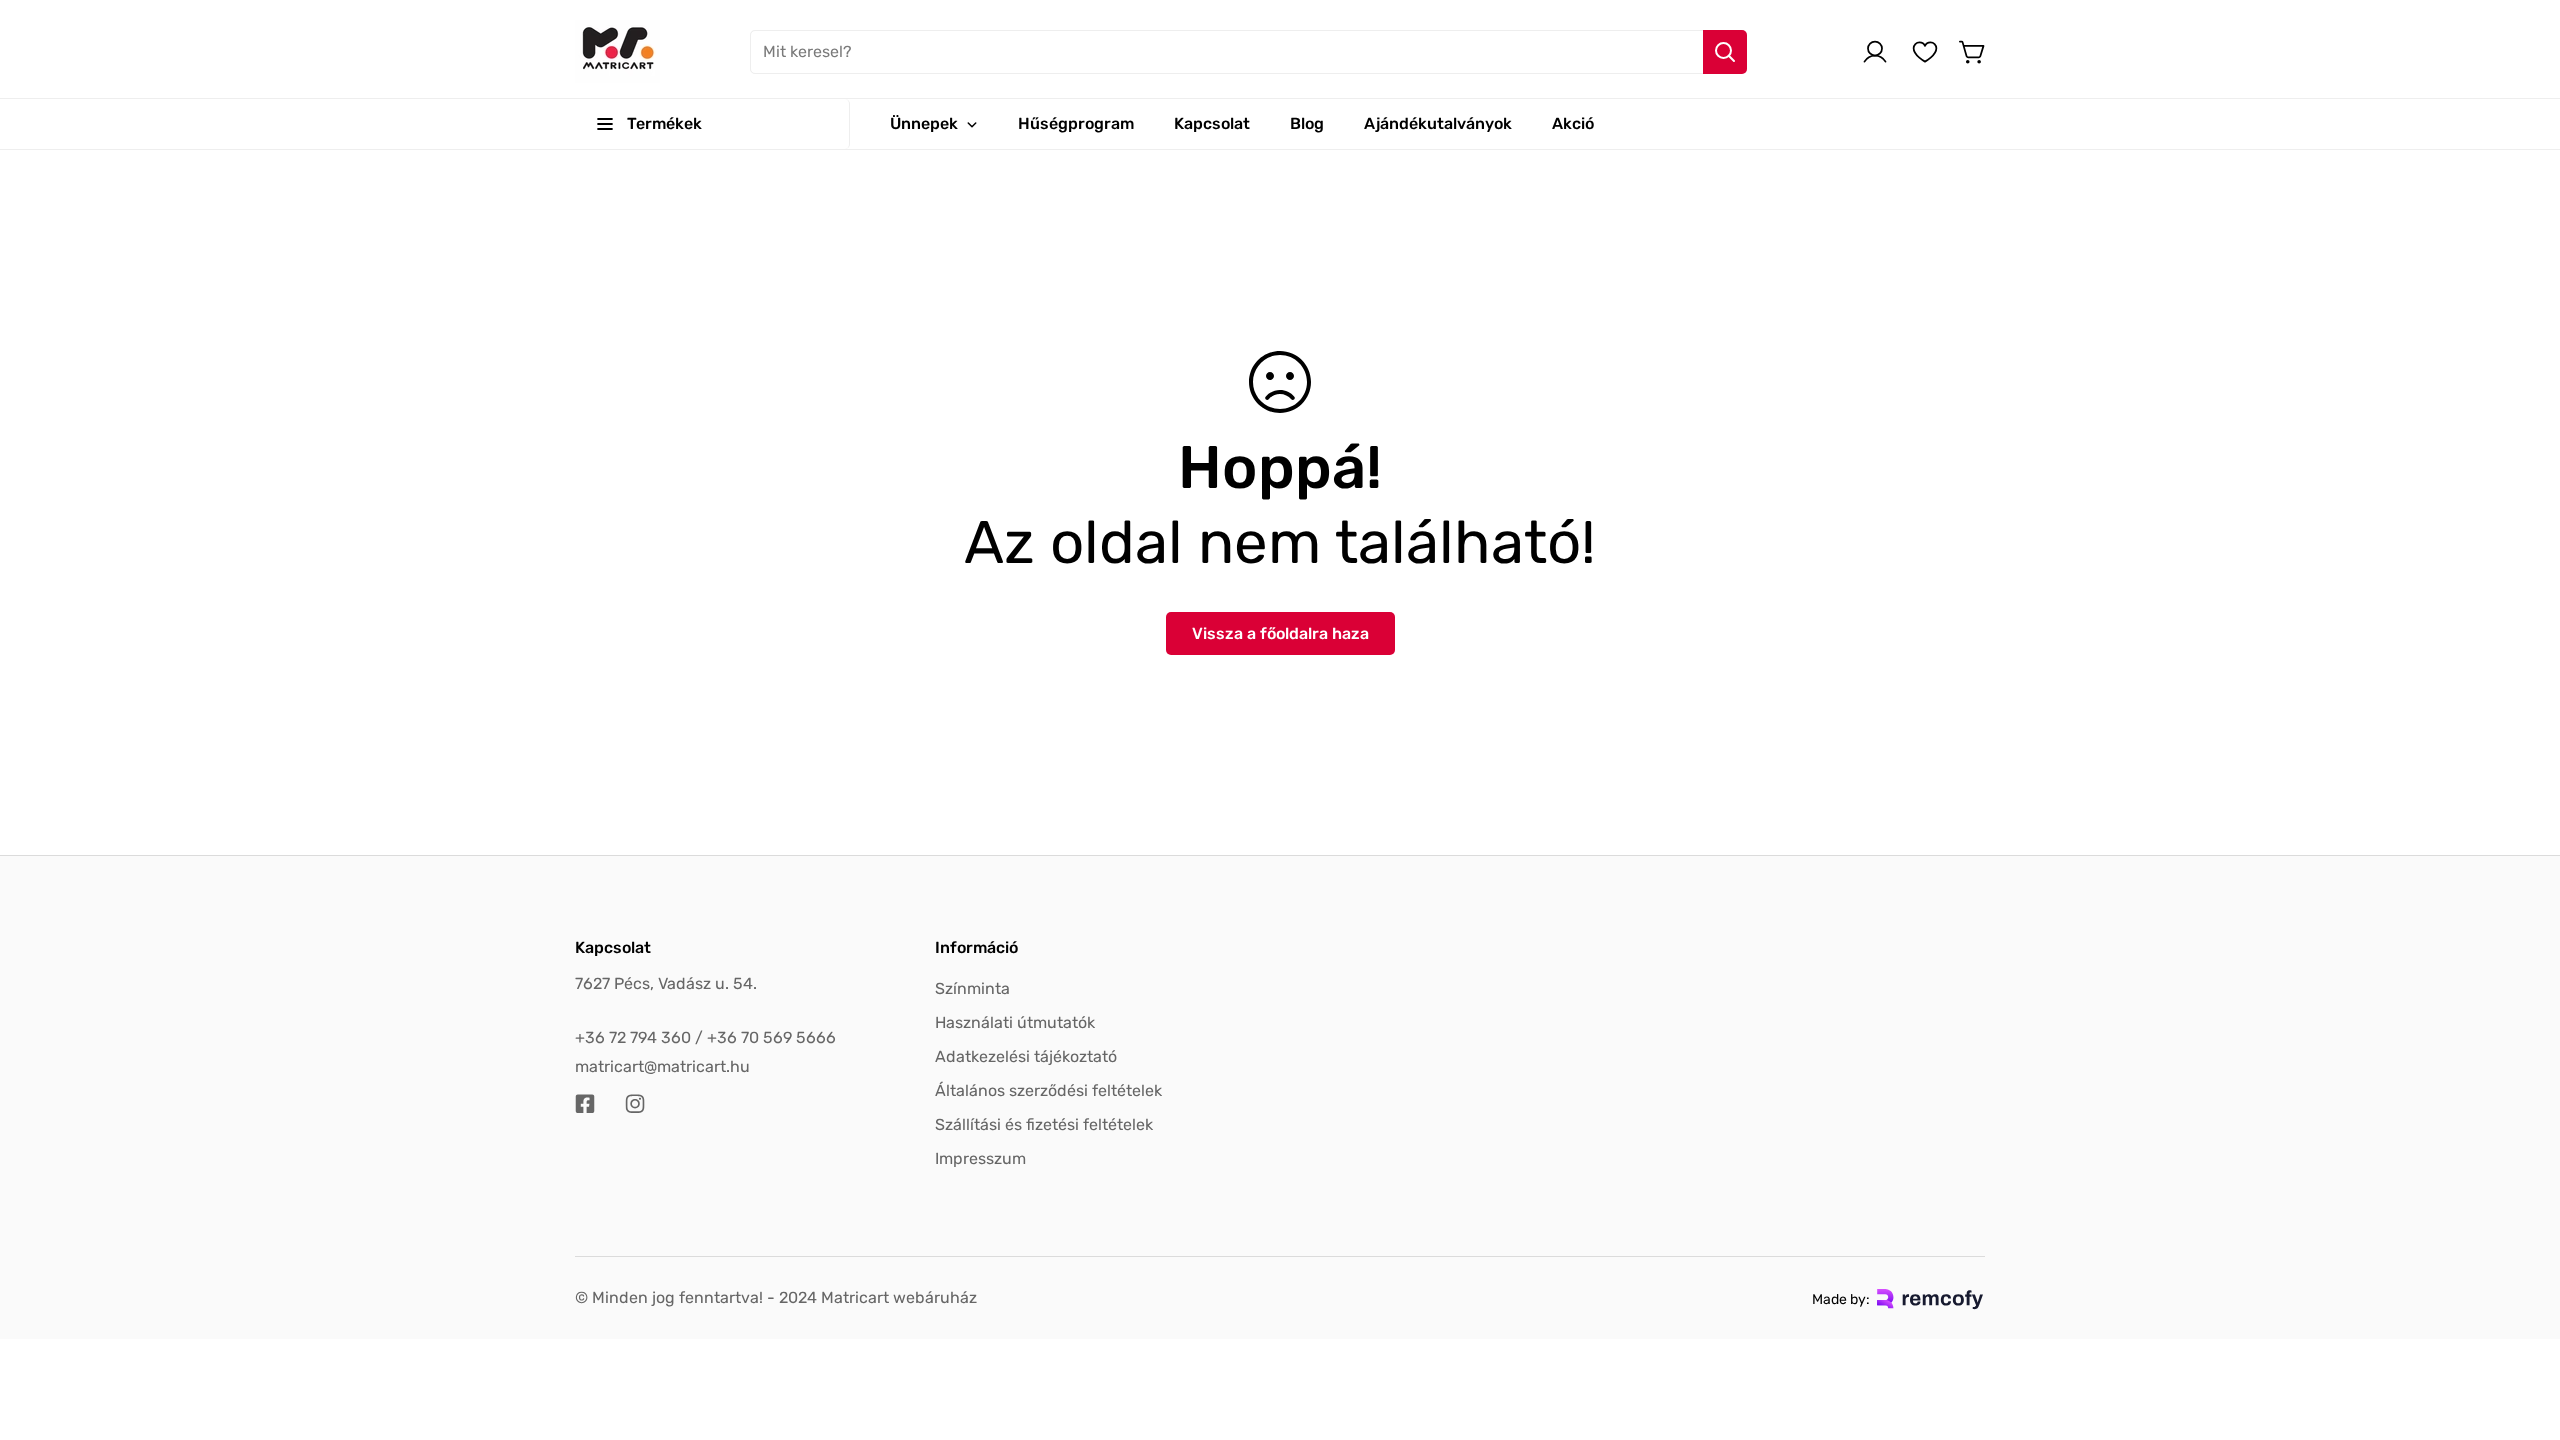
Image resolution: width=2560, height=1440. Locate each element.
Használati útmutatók (1015, 1022)
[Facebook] (585, 1104)
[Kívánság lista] (1925, 52)
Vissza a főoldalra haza (1280, 633)
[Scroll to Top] (2521, 1331)
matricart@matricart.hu (662, 1066)
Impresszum (980, 1158)
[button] (1973, 52)
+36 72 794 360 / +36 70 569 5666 (705, 1037)
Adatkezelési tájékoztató (1026, 1056)
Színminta (972, 988)
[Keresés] (1725, 52)
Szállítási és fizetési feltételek (1044, 1124)
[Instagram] (635, 1104)
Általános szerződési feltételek (1048, 1090)
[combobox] (1248, 52)
